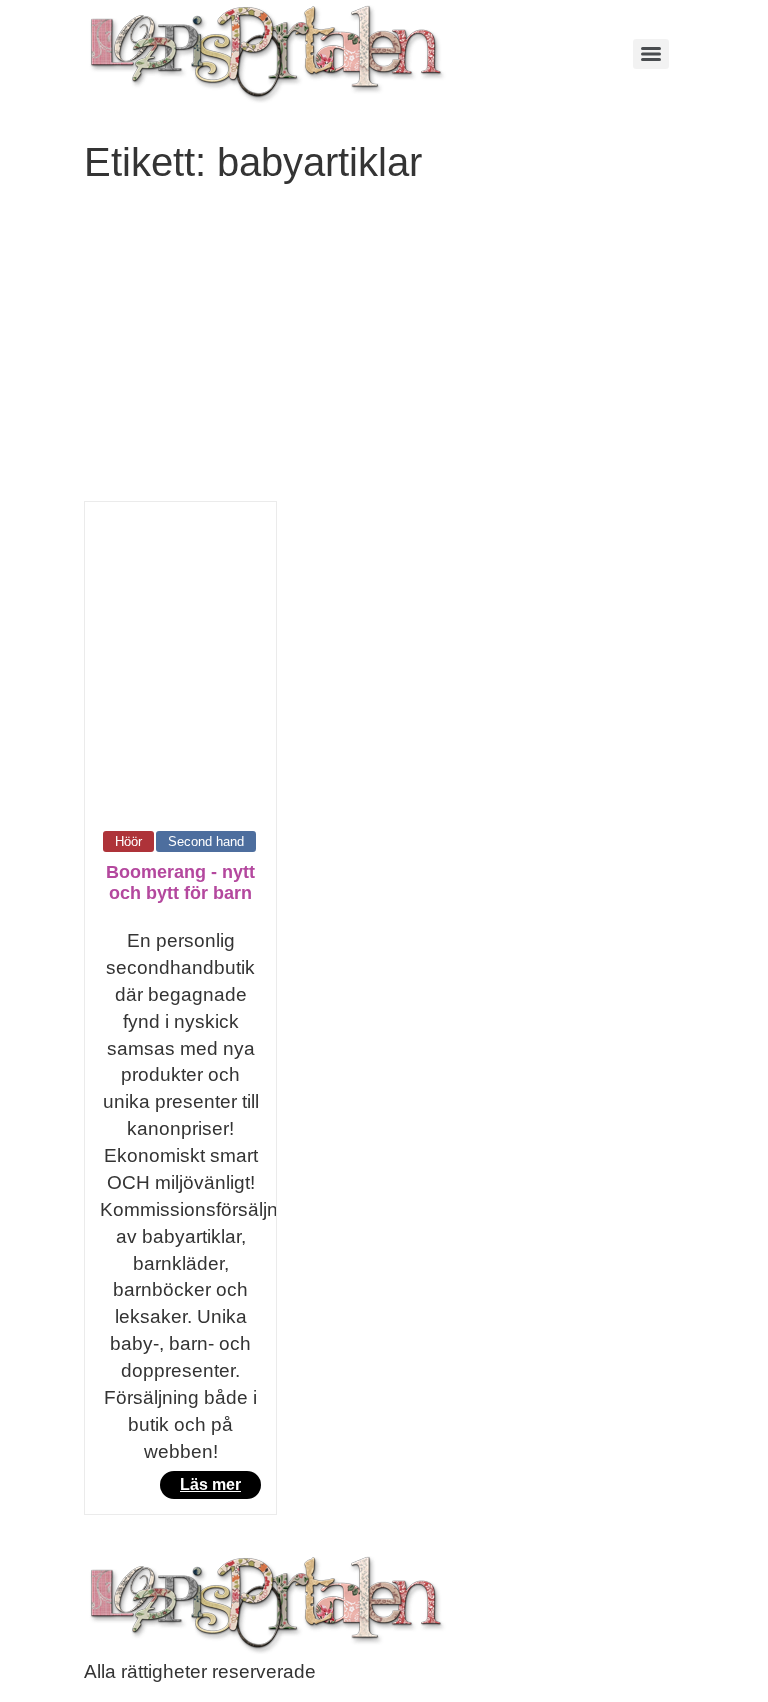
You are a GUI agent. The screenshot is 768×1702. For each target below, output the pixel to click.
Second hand (206, 841)
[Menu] (651, 54)
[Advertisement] (384, 351)
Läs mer (210, 1484)
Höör (128, 841)
